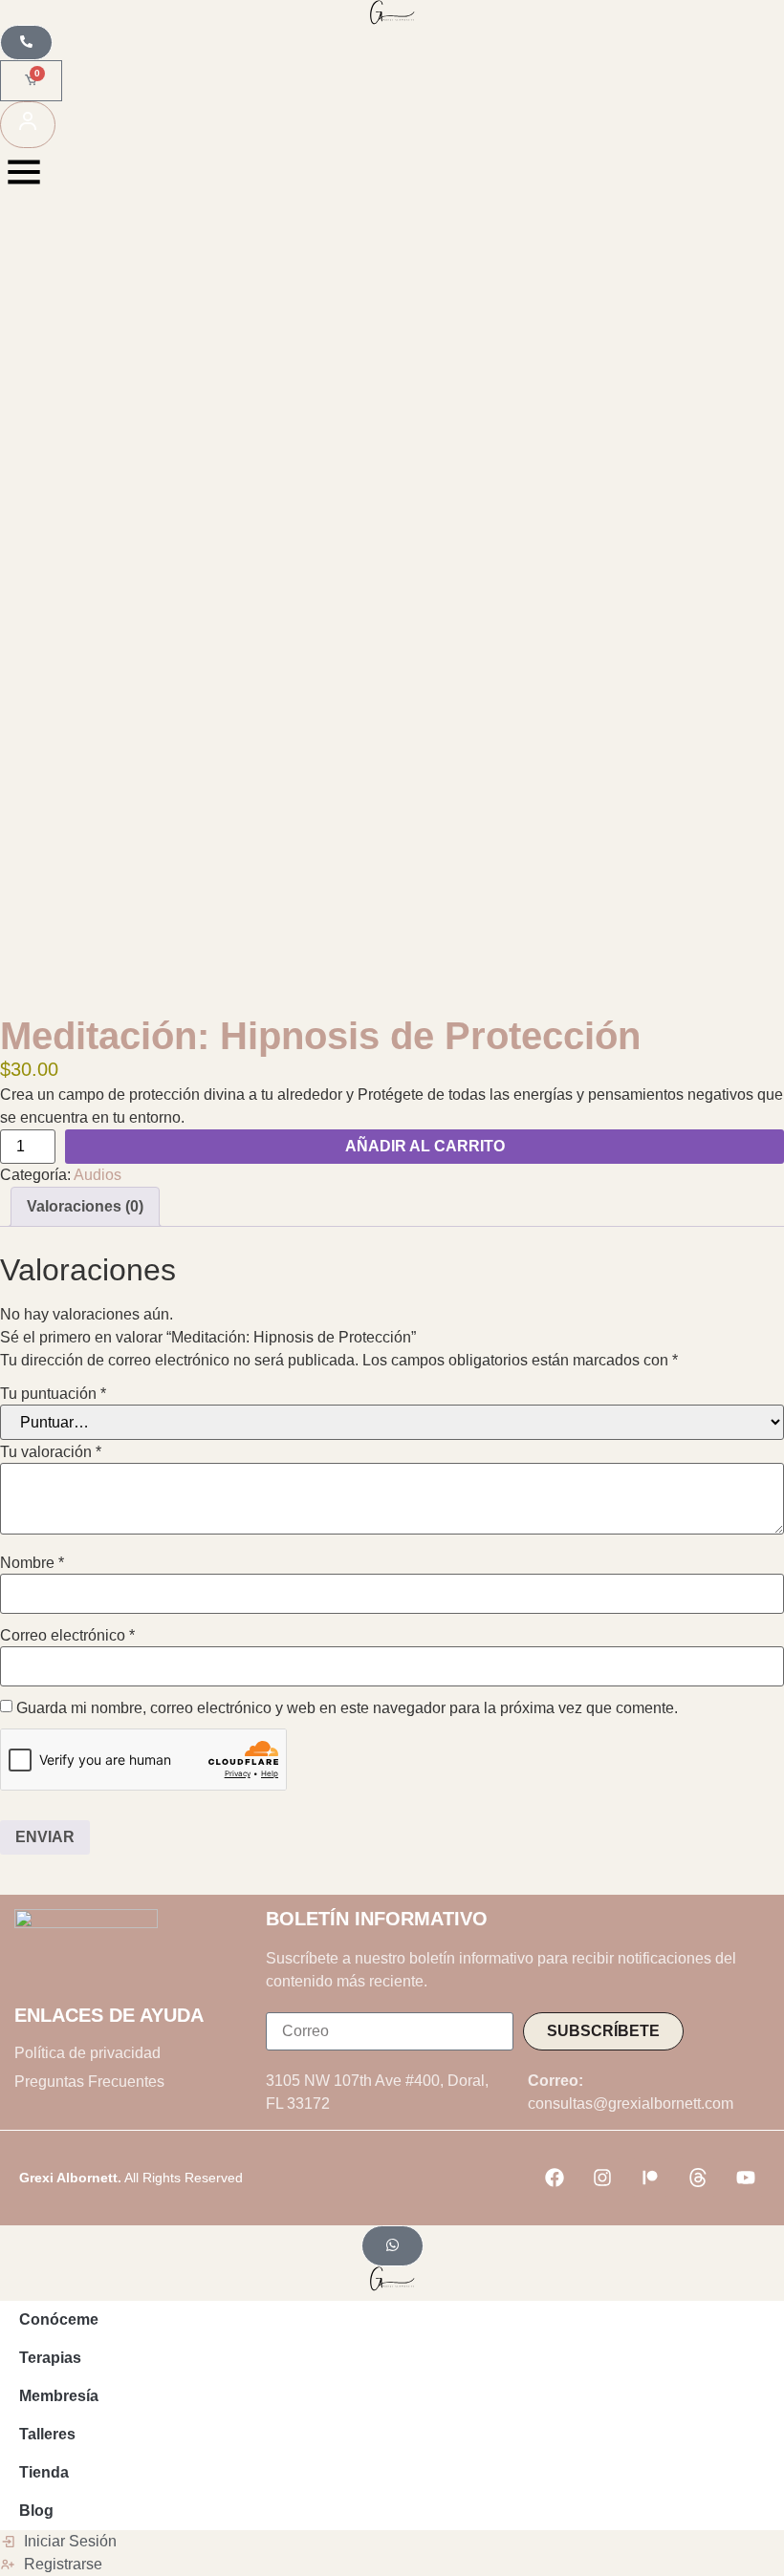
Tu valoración (51, 1452)
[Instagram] (602, 2178)
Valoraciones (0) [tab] (85, 1206)
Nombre (32, 1563)
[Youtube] (746, 2178)
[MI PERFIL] (28, 125)
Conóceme (59, 2319)
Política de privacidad (87, 2053)
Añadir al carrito (425, 1146)
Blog (36, 2511)
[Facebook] (555, 2178)
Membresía (59, 2396)
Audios (98, 1175)
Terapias (50, 2358)
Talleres (47, 2434)
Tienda (44, 2472)
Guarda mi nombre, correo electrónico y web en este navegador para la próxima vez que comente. (347, 1708)
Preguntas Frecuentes (89, 2082)
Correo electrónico (67, 1636)
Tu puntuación (53, 1394)
